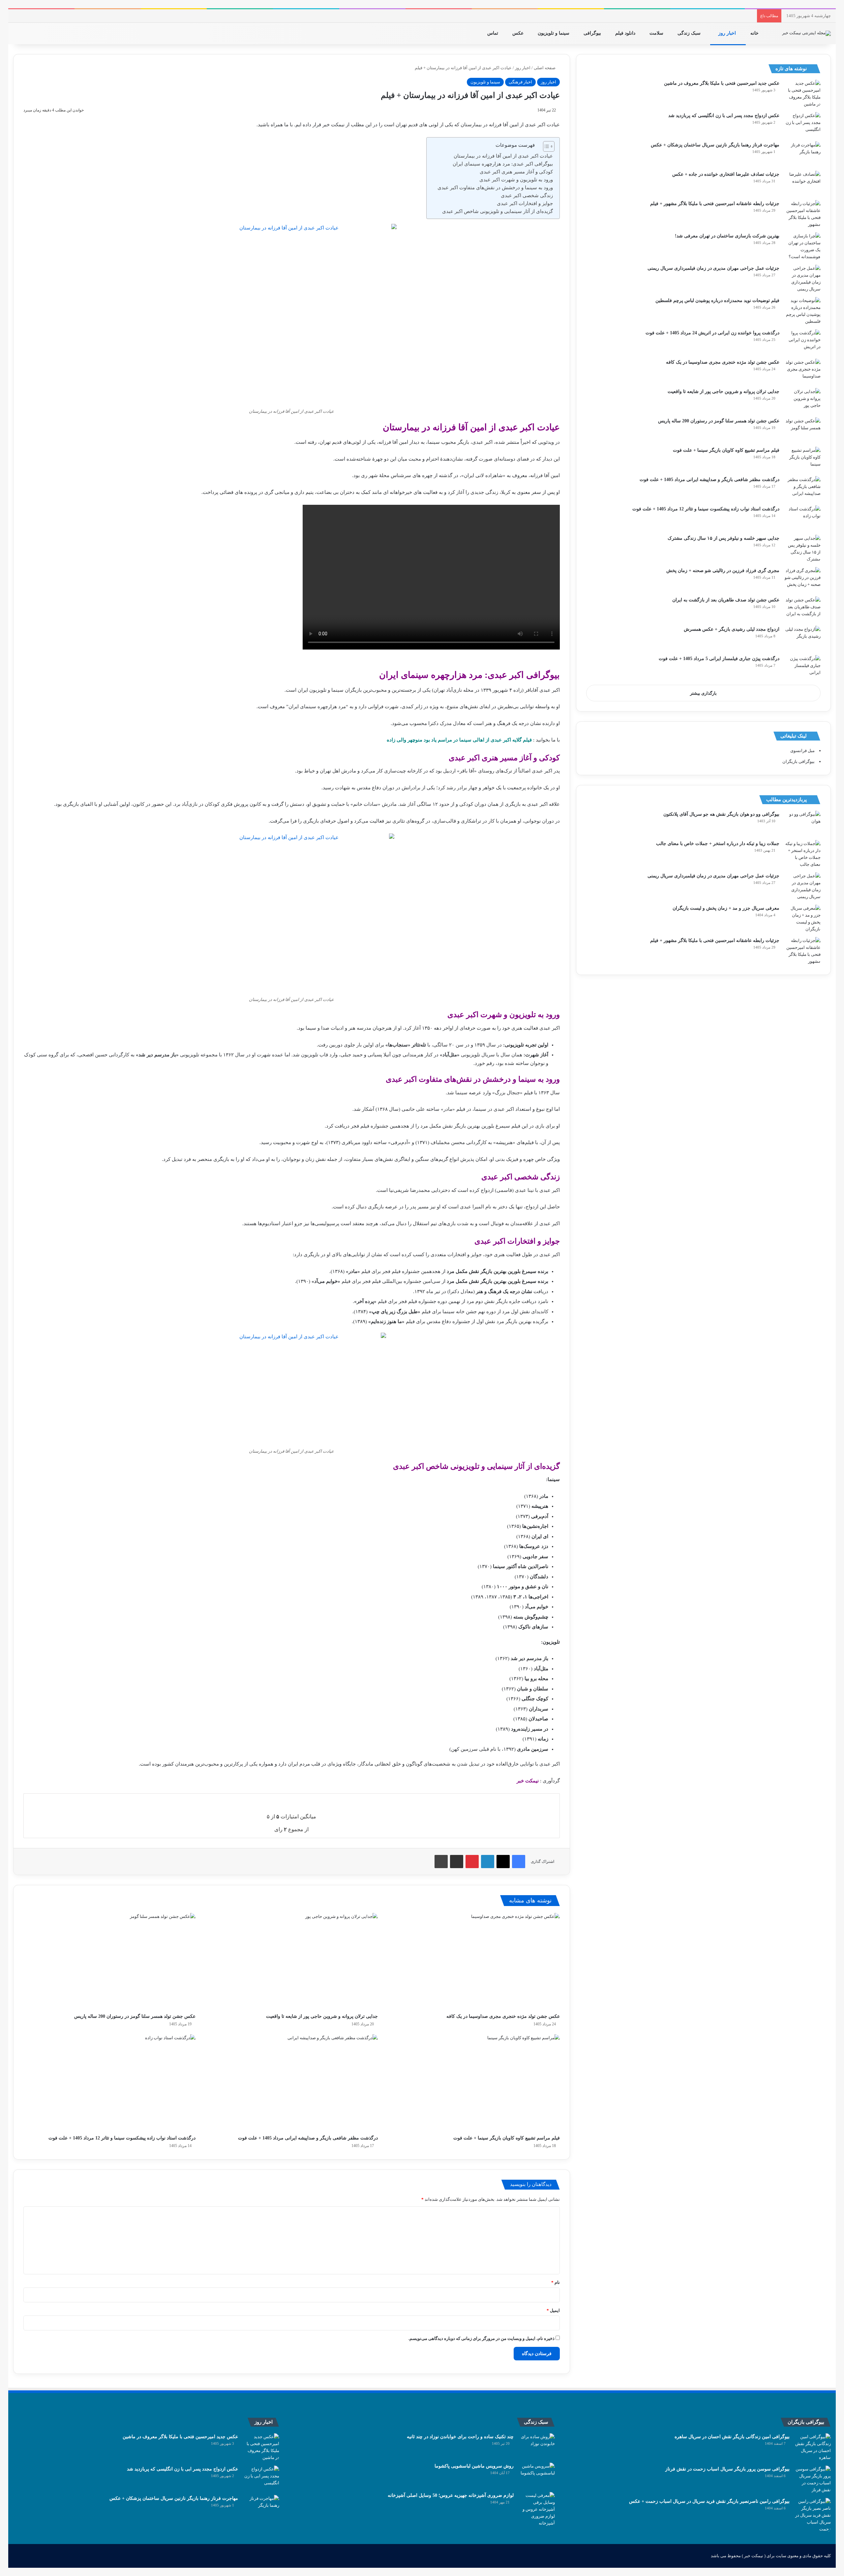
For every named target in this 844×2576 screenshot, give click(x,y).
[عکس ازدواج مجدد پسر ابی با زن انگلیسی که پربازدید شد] (802, 124)
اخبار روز (728, 33)
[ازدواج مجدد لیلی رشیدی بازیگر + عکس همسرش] (802, 638)
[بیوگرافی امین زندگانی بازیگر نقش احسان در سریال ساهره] (813, 2447)
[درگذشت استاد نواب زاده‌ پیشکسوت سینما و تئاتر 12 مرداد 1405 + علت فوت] (109, 2083)
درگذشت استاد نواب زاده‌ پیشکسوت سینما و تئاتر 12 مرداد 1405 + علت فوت (122, 2138)
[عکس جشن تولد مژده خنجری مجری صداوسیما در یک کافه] (474, 1962)
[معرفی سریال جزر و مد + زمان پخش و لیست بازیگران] (802, 919)
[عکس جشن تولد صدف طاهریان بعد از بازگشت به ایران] (802, 609)
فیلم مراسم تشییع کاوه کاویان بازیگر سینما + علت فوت (507, 2138)
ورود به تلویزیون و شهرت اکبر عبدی (516, 180)
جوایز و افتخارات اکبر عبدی (525, 203)
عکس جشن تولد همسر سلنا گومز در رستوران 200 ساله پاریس (135, 2016)
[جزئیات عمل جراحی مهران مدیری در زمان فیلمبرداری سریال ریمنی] (802, 279)
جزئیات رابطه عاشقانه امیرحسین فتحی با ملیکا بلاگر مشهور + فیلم (715, 204)
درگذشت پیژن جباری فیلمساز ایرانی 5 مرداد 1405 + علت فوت (719, 659)
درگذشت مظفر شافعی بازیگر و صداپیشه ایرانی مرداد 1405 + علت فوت (308, 2138)
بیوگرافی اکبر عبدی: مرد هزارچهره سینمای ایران (503, 164)
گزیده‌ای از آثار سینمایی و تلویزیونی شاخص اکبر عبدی (497, 211)
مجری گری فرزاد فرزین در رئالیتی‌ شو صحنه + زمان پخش (723, 571)
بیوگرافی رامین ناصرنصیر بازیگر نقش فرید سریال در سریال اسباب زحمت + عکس (709, 2501)
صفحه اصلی (545, 68)
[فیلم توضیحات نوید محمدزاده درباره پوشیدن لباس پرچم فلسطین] (802, 311)
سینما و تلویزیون (554, 33)
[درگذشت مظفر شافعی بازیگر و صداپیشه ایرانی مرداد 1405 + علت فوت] (291, 2083)
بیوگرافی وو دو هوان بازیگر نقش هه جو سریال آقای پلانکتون (721, 814)
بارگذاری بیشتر (703, 693)
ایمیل (553, 2310)
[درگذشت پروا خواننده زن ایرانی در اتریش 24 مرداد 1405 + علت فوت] (802, 342)
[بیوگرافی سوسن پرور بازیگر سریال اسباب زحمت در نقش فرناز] (813, 2479)
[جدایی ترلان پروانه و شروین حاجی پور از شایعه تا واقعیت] (291, 1962)
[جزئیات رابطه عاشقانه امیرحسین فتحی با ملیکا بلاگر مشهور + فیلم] (802, 214)
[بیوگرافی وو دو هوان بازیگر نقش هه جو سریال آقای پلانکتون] (802, 823)
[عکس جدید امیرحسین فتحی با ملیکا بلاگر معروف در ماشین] (802, 94)
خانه (755, 33)
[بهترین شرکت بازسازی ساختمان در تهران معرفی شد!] (802, 246)
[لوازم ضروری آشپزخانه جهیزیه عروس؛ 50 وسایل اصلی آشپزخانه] (537, 2509)
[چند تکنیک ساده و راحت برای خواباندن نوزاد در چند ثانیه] (537, 2446)
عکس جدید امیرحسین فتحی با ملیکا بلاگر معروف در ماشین (722, 83)
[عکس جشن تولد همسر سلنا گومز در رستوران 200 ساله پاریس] (109, 1962)
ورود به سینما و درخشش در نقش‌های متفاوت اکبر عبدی (495, 188)
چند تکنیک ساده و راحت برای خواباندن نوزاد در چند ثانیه (460, 2437)
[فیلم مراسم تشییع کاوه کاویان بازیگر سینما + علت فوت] (474, 2083)
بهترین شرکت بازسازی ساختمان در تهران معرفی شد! (727, 236)
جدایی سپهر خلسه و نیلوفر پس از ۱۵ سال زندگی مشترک (723, 538)
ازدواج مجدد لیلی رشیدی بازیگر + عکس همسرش (732, 629)
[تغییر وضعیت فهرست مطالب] (545, 146)
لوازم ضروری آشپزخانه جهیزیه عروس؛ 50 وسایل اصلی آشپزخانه (451, 2495)
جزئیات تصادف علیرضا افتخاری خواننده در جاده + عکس (726, 174)
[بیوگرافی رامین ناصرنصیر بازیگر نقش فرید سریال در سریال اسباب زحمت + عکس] (813, 2515)
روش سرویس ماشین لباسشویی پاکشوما (474, 2466)
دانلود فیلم (626, 33)
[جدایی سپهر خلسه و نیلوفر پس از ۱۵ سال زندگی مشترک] (802, 549)
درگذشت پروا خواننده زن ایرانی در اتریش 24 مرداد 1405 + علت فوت (712, 333)
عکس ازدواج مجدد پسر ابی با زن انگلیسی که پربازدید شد (724, 116)
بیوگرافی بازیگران (799, 761)
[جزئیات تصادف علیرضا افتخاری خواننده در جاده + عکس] (802, 183)
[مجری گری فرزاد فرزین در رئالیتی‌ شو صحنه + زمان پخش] (802, 579)
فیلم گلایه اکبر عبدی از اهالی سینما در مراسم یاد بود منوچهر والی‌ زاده (459, 740)
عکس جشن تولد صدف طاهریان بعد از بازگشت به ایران (726, 600)
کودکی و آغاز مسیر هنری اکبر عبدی (516, 172)
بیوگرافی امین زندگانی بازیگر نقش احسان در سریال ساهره (732, 2437)
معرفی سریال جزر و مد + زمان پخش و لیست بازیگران (726, 908)
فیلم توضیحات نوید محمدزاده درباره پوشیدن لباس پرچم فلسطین (717, 301)
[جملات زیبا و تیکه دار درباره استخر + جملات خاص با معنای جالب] (802, 854)
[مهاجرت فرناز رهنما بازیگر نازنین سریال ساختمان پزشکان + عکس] (802, 154)
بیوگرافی (593, 33)
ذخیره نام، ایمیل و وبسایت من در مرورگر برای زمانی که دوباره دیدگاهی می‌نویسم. (482, 2338)
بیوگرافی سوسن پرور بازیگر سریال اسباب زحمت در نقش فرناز (727, 2469)
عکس (519, 33)
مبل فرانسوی (802, 751)
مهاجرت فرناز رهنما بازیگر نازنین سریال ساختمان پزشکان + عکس (715, 145)
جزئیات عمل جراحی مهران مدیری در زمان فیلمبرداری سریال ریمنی (713, 268)
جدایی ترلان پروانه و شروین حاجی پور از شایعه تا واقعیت (322, 2016)
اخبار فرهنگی (520, 82)
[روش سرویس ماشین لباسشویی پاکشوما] (537, 2475)
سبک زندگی (690, 33)
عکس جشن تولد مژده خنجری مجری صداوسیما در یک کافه (503, 2016)
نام (556, 2282)
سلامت (657, 33)
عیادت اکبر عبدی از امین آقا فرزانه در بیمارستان (503, 156)
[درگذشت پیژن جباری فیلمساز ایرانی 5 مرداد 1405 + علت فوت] (802, 667)
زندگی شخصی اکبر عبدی (527, 196)
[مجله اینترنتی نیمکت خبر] (806, 33)
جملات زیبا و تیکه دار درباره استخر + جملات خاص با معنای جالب (718, 844)
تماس (493, 33)
